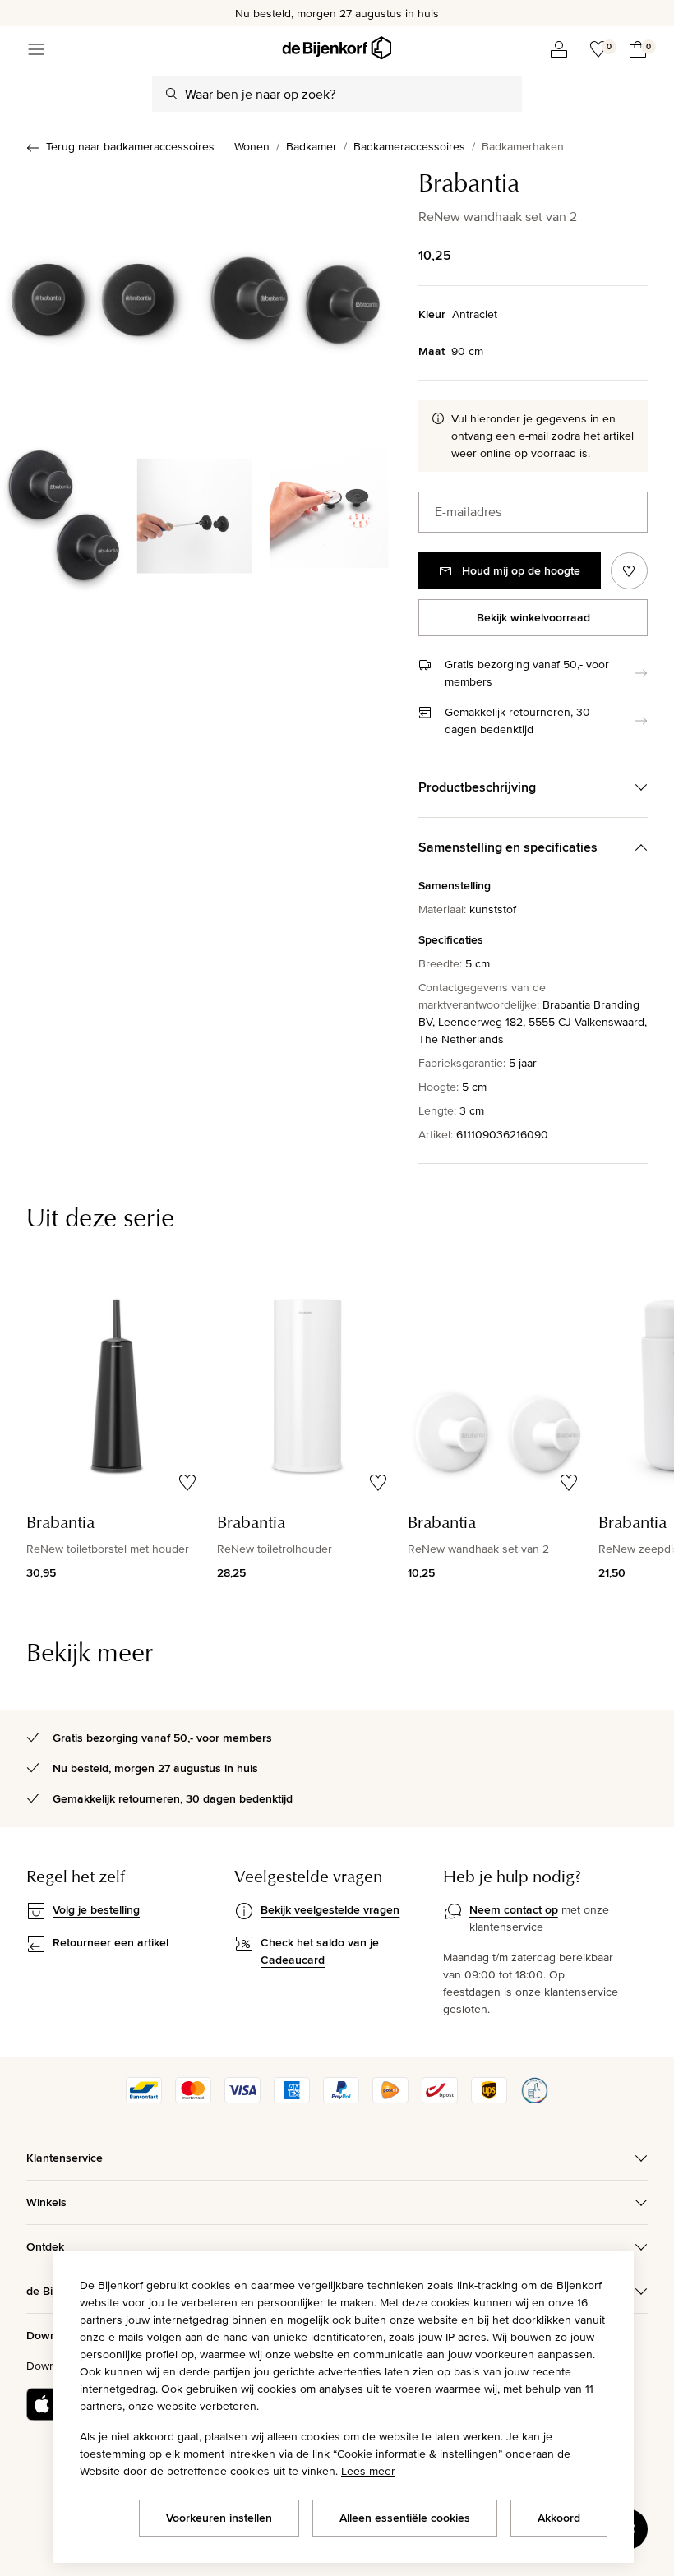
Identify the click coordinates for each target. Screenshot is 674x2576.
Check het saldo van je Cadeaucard (320, 1951)
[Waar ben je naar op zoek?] (172, 94)
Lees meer (368, 2471)
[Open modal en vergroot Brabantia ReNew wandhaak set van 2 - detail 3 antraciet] (326, 513)
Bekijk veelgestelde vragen (330, 1909)
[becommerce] (534, 2099)
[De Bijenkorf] (337, 48)
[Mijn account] (559, 49)
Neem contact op (514, 1909)
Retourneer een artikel (111, 1942)
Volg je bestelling (96, 1909)
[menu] (36, 49)
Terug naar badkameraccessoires (130, 146)
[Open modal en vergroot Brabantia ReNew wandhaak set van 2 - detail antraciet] (62, 513)
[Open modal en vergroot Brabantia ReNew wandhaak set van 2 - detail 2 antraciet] (194, 513)
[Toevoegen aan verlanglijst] (629, 571)
